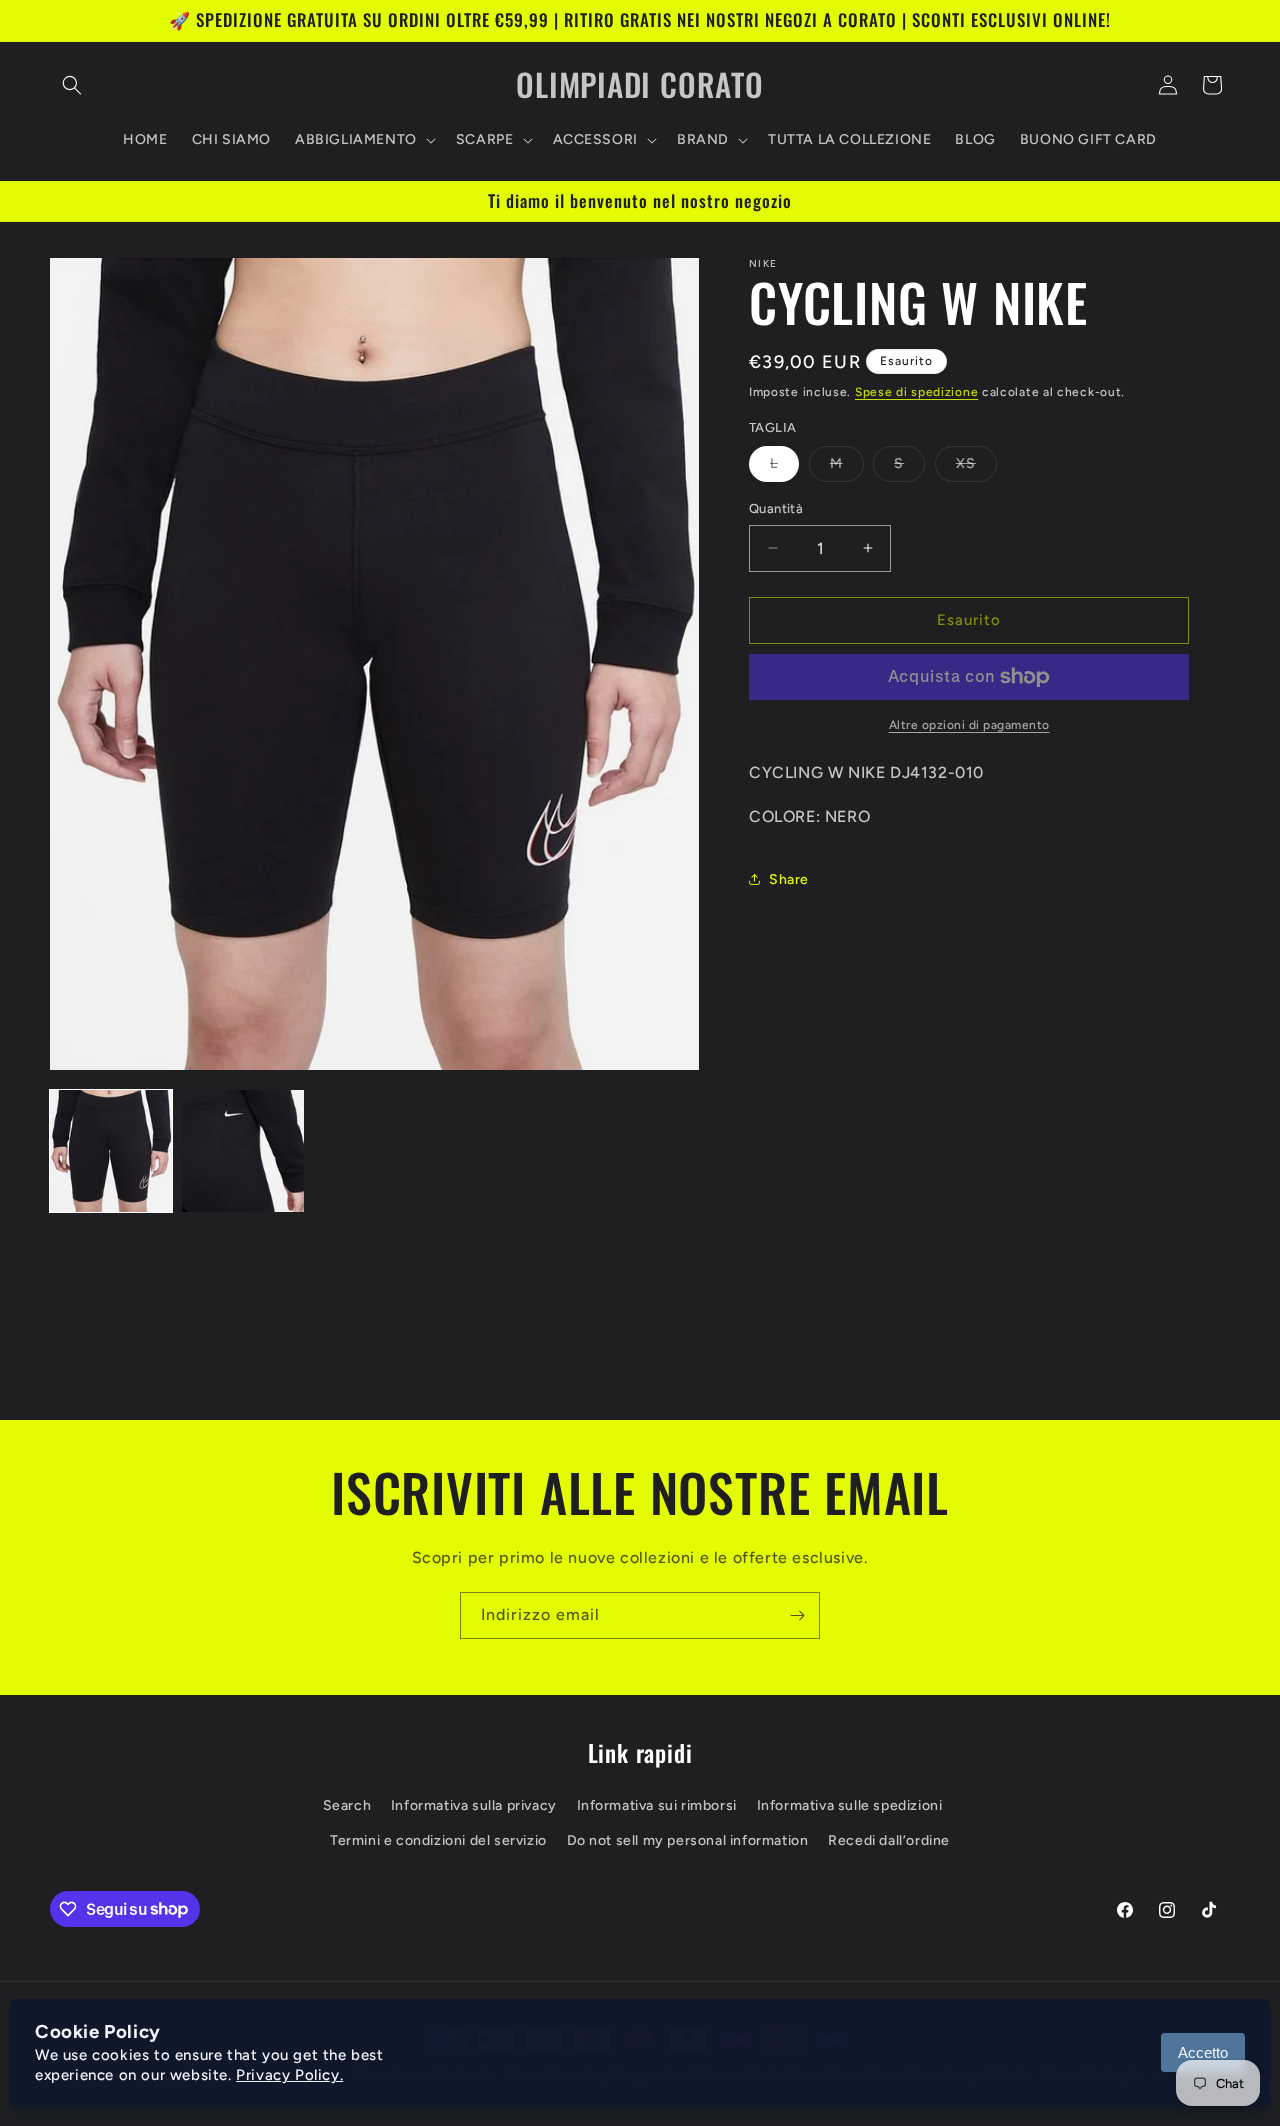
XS (976, 468)
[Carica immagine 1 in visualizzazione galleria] (111, 1151)
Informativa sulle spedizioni (850, 1805)
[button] (72, 85)
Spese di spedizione (916, 392)
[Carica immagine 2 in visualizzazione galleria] (243, 1151)
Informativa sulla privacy (474, 1805)
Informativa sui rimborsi (657, 1805)
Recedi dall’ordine (889, 1840)
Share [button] (789, 879)
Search (347, 1805)
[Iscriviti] (797, 1615)
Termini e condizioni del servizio (438, 1840)
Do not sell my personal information (688, 1840)
